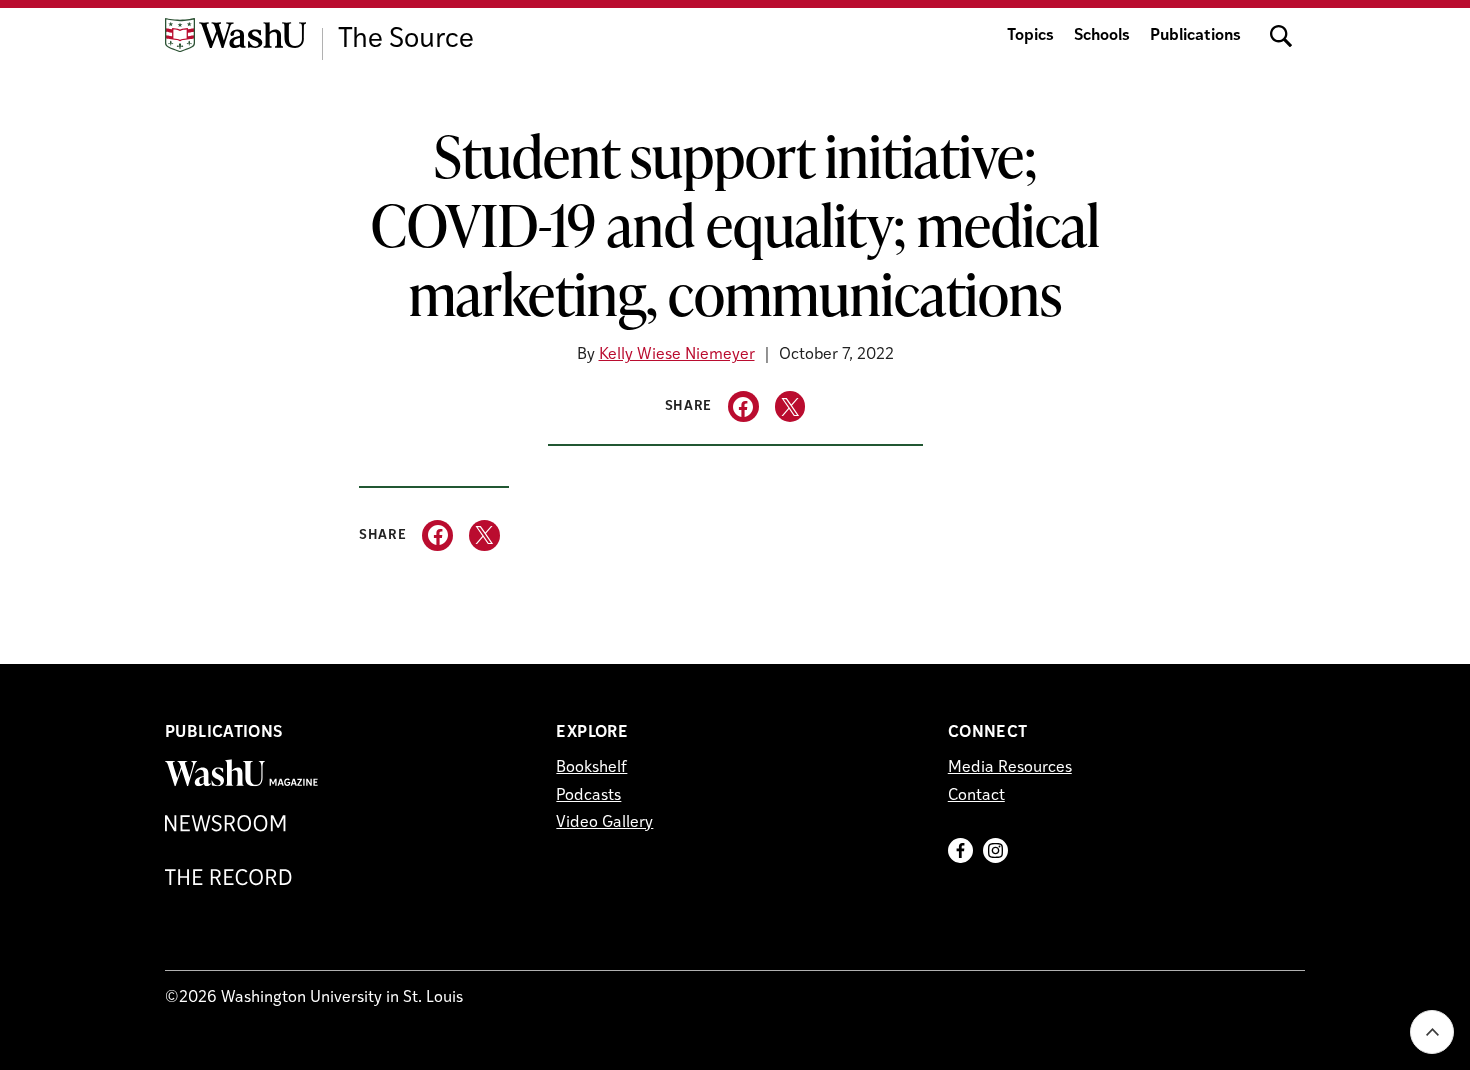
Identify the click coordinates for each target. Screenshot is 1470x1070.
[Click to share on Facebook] (743, 406)
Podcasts (588, 796)
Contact (976, 796)
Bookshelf (591, 768)
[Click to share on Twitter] (790, 406)
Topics (1030, 36)
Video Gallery (604, 823)
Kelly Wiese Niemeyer (677, 355)
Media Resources (1010, 768)
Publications (1195, 36)
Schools (1102, 36)
